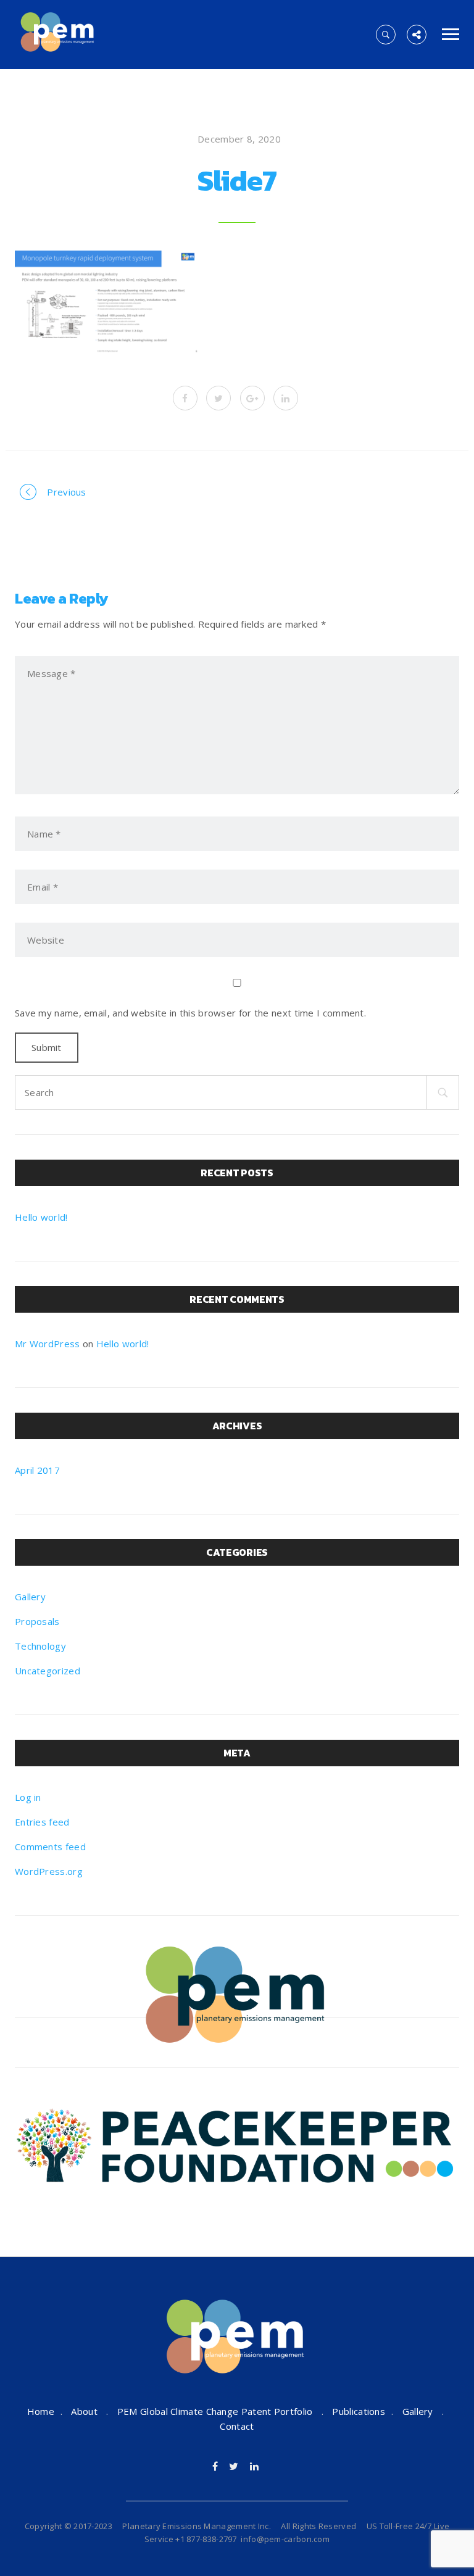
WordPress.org (49, 1871)
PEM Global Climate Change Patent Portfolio (215, 2411)
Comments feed (50, 1847)
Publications (359, 2411)
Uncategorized (48, 1671)
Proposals (37, 1621)
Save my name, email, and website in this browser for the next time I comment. (190, 1013)
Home (41, 2411)
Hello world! (41, 1217)
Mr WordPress (48, 1344)
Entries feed (42, 1822)
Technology (40, 1646)
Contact (237, 2426)
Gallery (30, 1597)
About (84, 2411)
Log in (28, 1797)
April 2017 (37, 1470)
